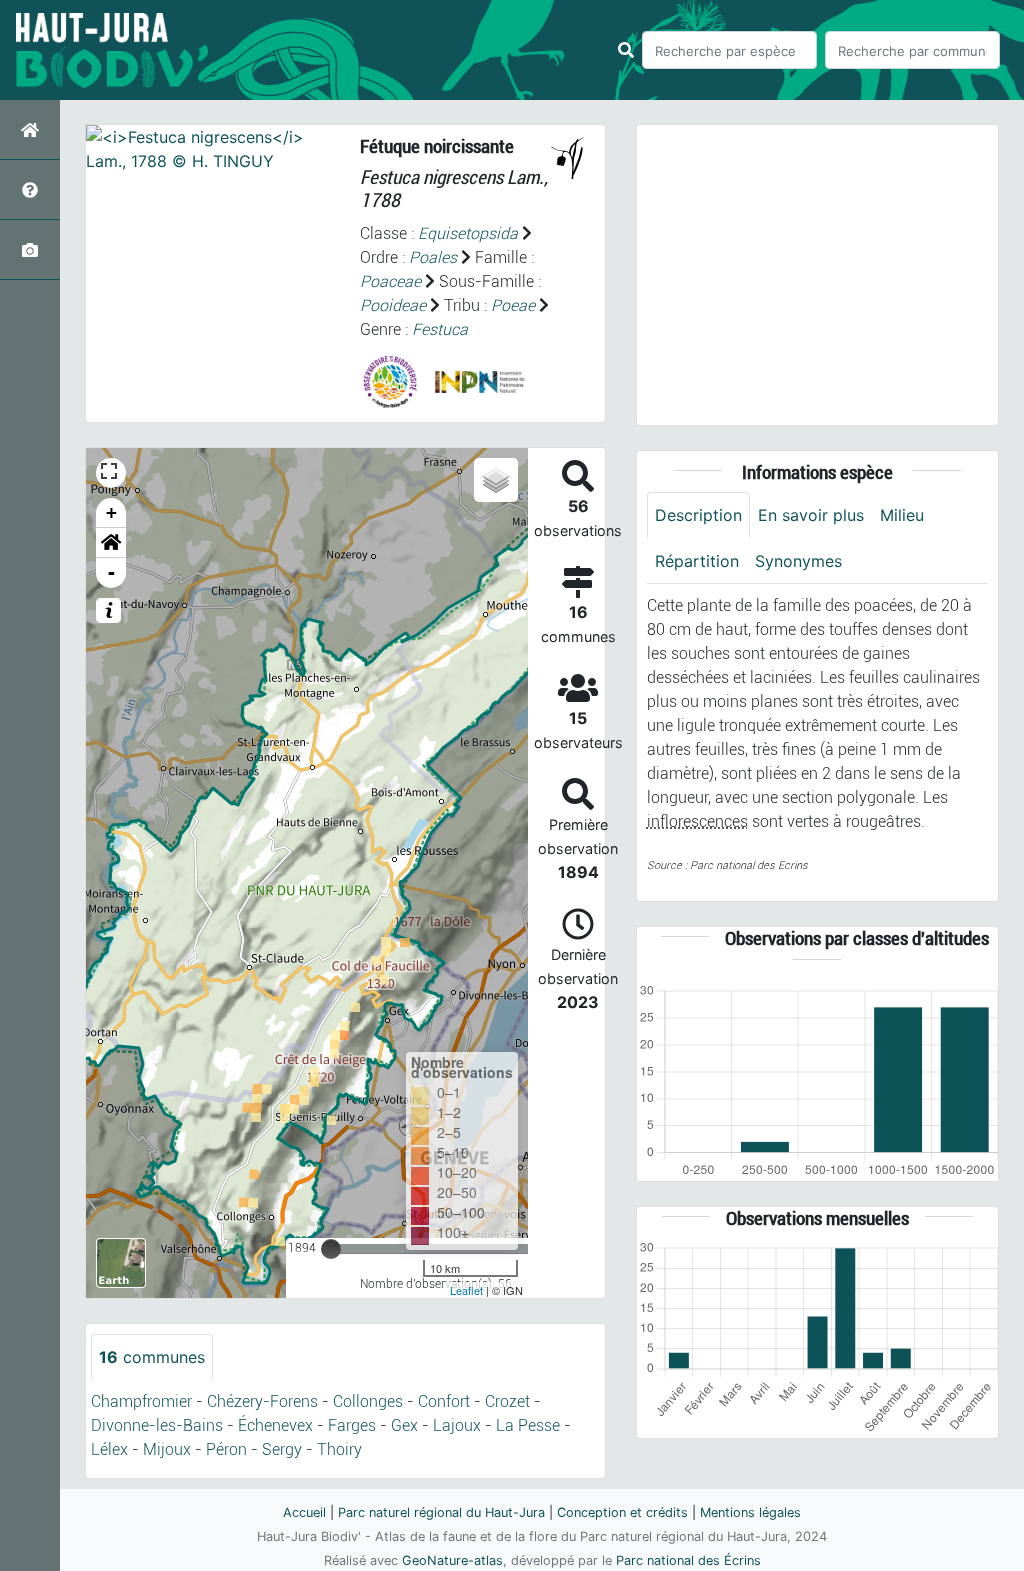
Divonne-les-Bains (157, 1425)
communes (152, 1357)
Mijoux (167, 1449)
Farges (352, 1425)
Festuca (440, 329)
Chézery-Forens (262, 1401)
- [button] (111, 572)
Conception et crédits (622, 1512)
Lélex (109, 1449)
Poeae (513, 305)
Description (698, 515)
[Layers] (496, 480)
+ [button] (111, 512)
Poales (433, 257)
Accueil (304, 1512)
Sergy (282, 1449)
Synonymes (798, 561)
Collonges (368, 1401)
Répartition (697, 561)
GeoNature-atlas (452, 1560)
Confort (444, 1401)
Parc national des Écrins (688, 1560)
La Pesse (528, 1425)
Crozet (507, 1401)
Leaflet (466, 1290)
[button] (111, 543)
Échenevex (275, 1425)
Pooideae (393, 305)
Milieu (902, 515)
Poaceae (390, 281)
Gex (404, 1425)
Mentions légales (750, 1512)
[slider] (331, 1249)
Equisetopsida (468, 233)
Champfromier (141, 1401)
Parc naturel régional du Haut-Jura (441, 1512)
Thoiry (339, 1449)
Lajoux (457, 1425)
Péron (226, 1449)
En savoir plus (811, 515)
